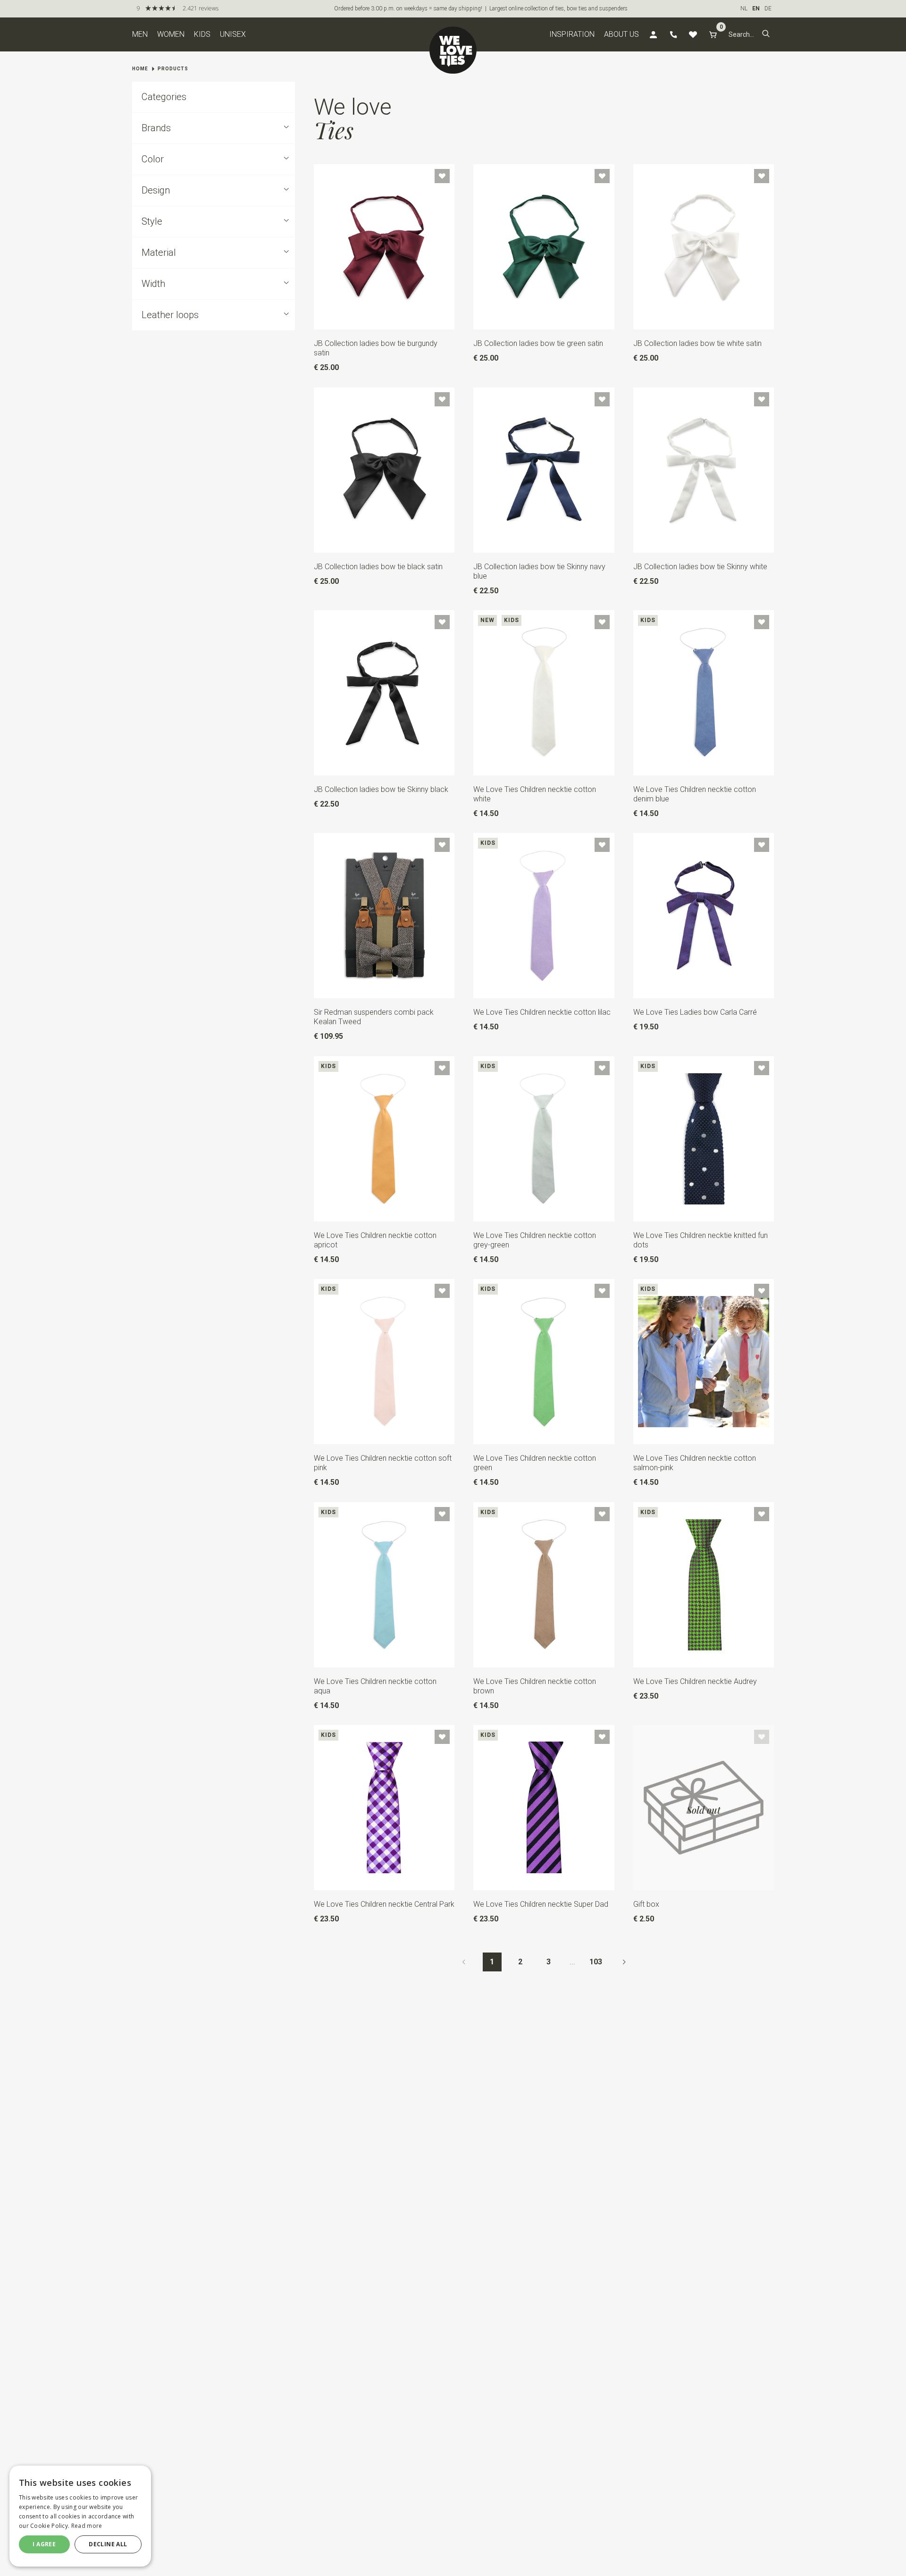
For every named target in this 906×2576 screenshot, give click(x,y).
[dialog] (80, 2516)
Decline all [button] (108, 2544)
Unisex (233, 34)
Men (140, 34)
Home (140, 69)
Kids (202, 34)
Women (171, 34)
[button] (766, 34)
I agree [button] (44, 2544)
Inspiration (572, 34)
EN (756, 8)
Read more (87, 2526)
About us (621, 34)
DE (768, 8)
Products (173, 69)
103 (596, 1962)
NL (744, 8)
